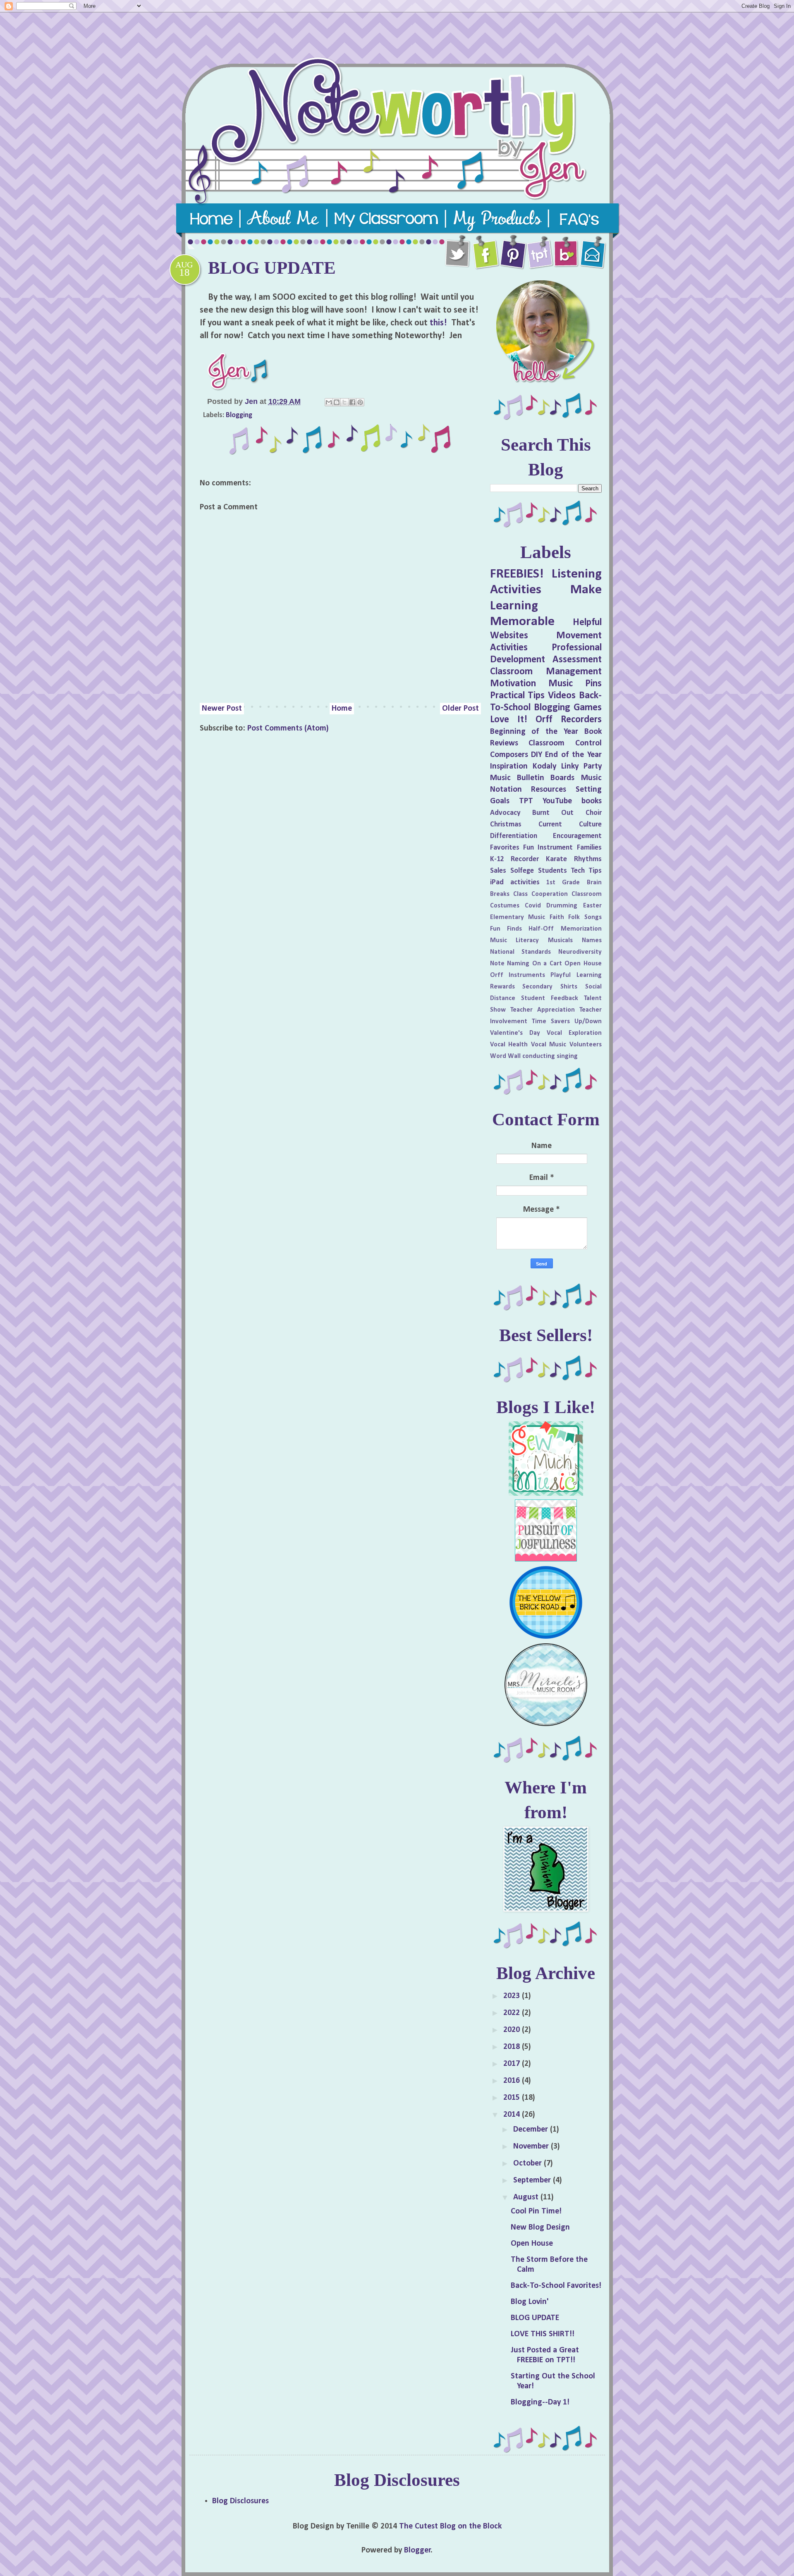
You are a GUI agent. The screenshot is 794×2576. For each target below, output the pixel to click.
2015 (513, 2098)
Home (342, 709)
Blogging (239, 415)
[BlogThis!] (337, 402)
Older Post (460, 709)
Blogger (417, 2550)
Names (592, 941)
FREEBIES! (517, 574)
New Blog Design (540, 2227)
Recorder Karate (539, 859)
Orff (544, 720)
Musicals (560, 941)
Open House (583, 964)
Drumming (562, 906)
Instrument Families (569, 848)
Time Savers (551, 1022)
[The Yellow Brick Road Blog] (546, 1638)
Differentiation (514, 836)
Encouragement (577, 836)
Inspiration (509, 766)
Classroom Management (546, 672)
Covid (533, 906)
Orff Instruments (518, 975)
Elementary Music (518, 917)
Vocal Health (509, 1045)
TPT (526, 801)
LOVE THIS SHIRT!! (543, 2334)
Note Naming (510, 964)
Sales (498, 871)
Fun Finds (506, 929)
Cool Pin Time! (536, 2211)
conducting (539, 1056)
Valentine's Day (515, 1033)
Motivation (513, 684)
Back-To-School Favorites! (556, 2286)
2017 (513, 2064)
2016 (513, 2081)
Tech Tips (586, 871)
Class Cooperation (540, 894)
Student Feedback (550, 998)
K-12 (497, 859)
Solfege (522, 871)
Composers (509, 755)
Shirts (569, 987)
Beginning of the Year (534, 732)
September (533, 2180)
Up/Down (588, 1022)
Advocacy (505, 813)
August (527, 2197)
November (532, 2146)
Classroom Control (565, 743)
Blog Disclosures (240, 2501)
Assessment (577, 660)
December (532, 2130)
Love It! (509, 720)
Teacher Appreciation (543, 1010)
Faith (557, 917)
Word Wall (505, 1056)
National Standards (521, 952)
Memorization (581, 929)
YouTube (557, 801)
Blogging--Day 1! (540, 2402)
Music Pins (575, 684)
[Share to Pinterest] (360, 402)
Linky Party (581, 766)
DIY (537, 755)
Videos (562, 696)
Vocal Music (549, 1045)
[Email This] (329, 402)
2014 (513, 2115)
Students (552, 871)
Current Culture (570, 825)
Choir (594, 813)
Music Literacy (515, 941)
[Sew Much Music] (546, 1494)
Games (588, 708)
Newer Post (222, 709)
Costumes (505, 906)
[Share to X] (344, 402)
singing (567, 1056)
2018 (513, 2047)
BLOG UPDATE (535, 2318)
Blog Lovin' (530, 2302)
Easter (592, 906)
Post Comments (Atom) (288, 728)
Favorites (505, 848)
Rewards (502, 987)
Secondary (537, 987)
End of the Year (573, 755)
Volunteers (586, 1045)
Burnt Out (553, 813)
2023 (513, 1996)
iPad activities (515, 882)
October (529, 2163)
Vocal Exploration (574, 1033)
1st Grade (563, 883)
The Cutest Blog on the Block (450, 2526)
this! (438, 323)
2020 (513, 2030)
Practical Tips (518, 696)
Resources (549, 790)
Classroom (587, 894)
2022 (513, 2013)
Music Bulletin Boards (532, 778)
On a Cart (547, 964)
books (592, 801)
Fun (529, 848)
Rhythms (588, 859)
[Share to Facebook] (352, 402)
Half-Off (541, 929)
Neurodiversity (580, 952)
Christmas (506, 825)
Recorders (581, 720)
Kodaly (544, 766)
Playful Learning (576, 975)
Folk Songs (585, 917)
